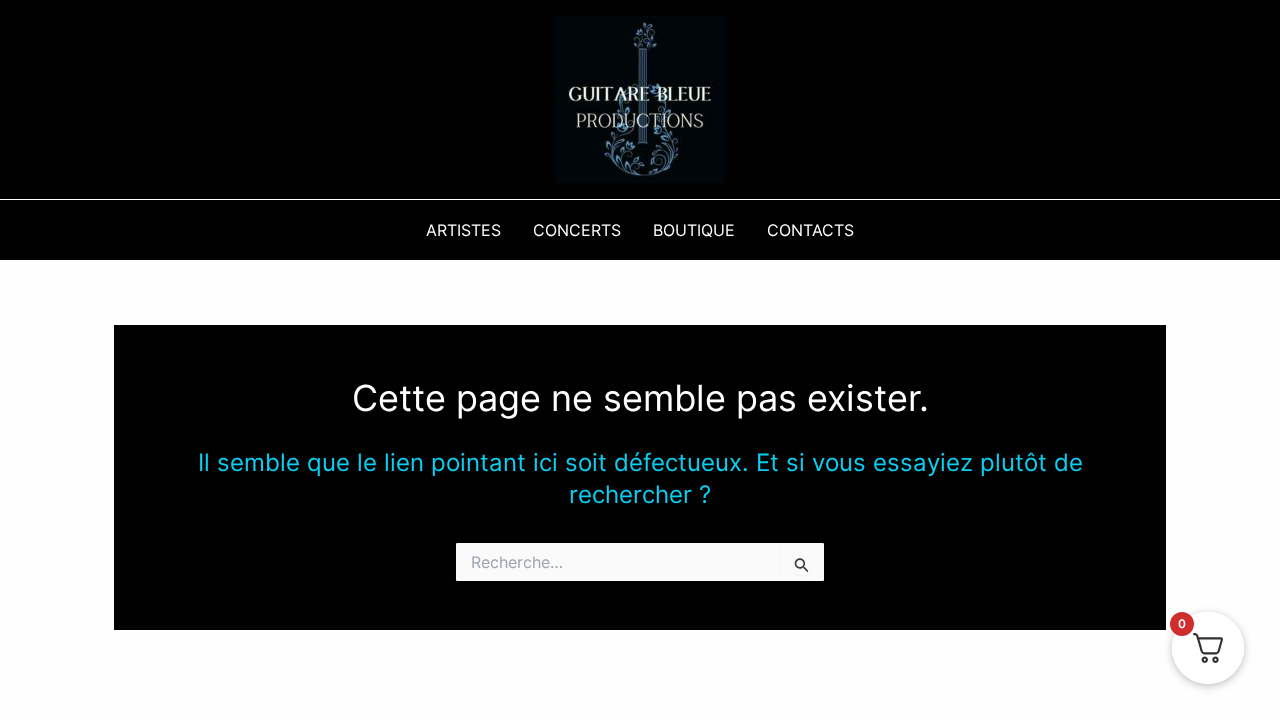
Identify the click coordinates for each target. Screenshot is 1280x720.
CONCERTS (577, 230)
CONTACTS (810, 230)
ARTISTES (463, 230)
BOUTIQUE (694, 230)
